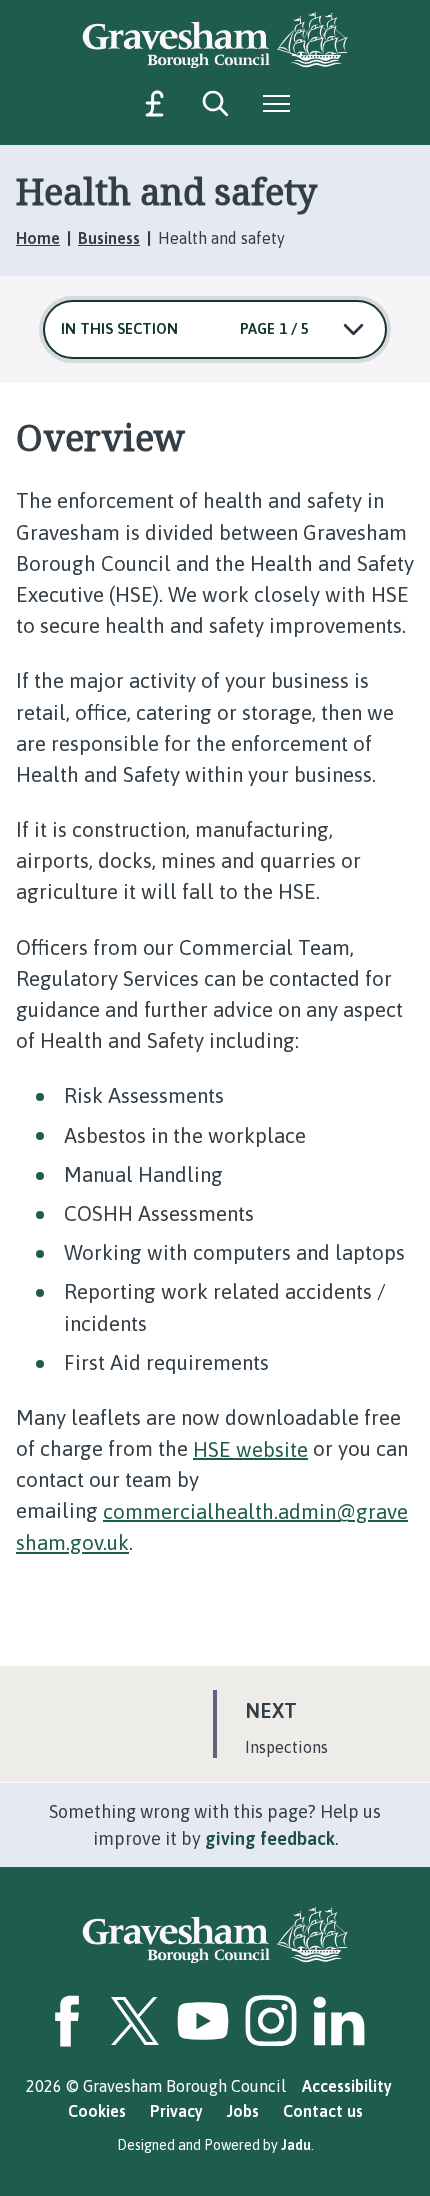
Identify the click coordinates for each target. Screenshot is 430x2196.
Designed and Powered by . (215, 2145)
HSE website (250, 1448)
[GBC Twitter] (135, 2021)
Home (38, 238)
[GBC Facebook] (67, 2021)
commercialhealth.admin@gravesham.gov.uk (212, 1526)
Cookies (97, 2111)
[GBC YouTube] (203, 2021)
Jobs (243, 2111)
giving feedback (270, 1838)
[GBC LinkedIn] (339, 2021)
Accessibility (347, 2086)
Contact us (323, 2111)
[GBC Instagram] (271, 2021)
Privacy (176, 2111)
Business (109, 238)
